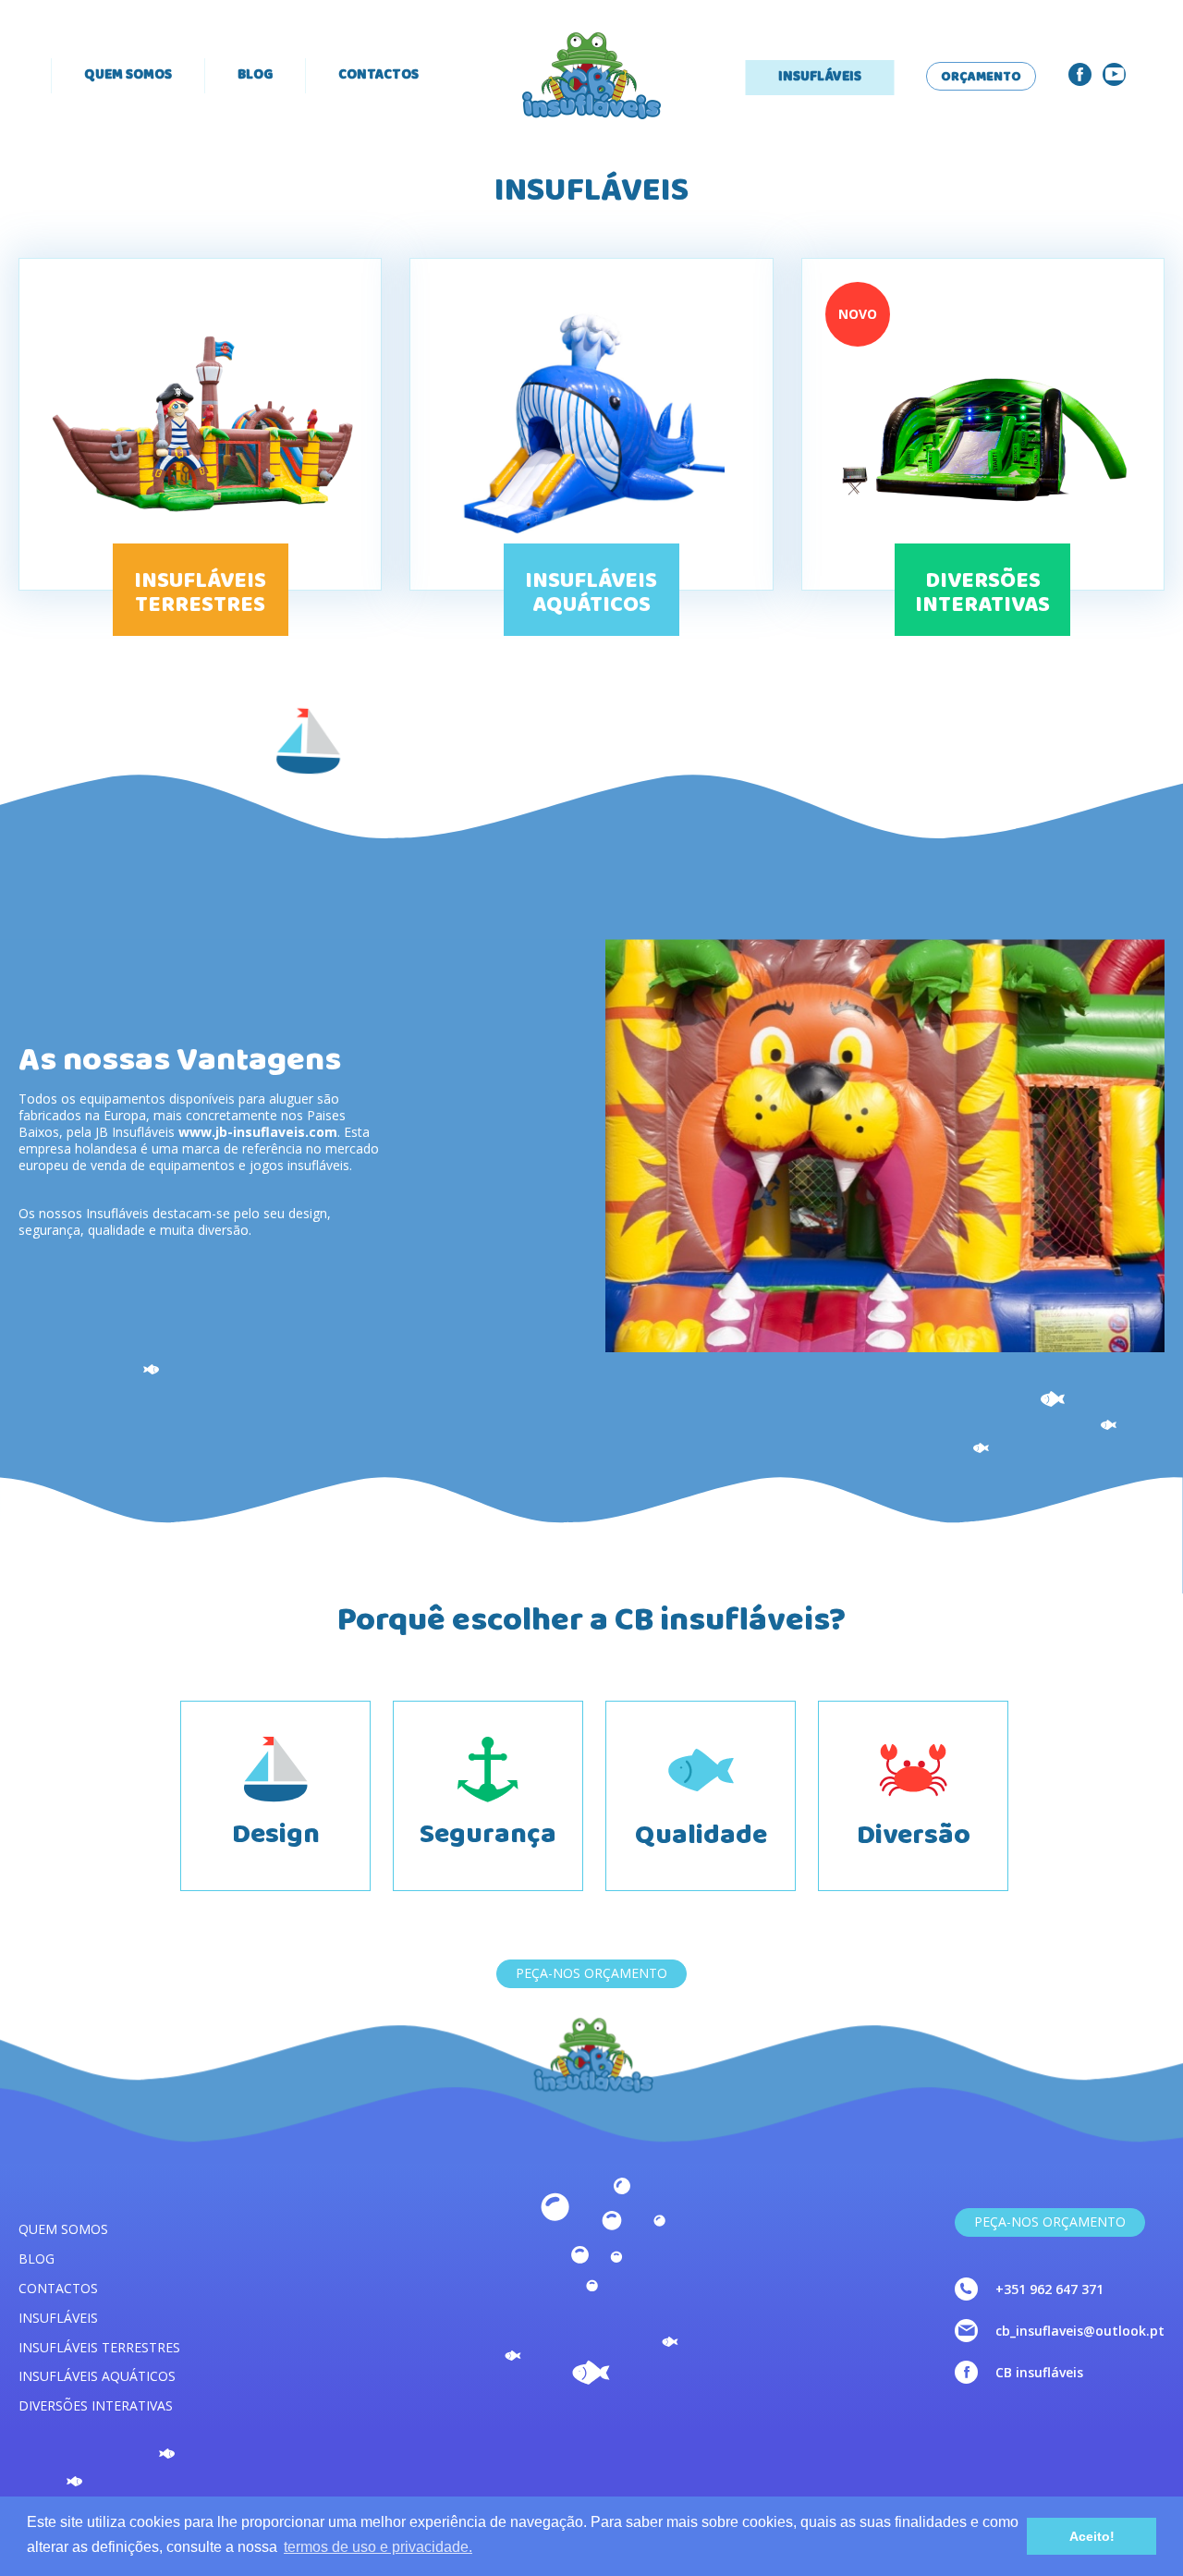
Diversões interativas (96, 2405)
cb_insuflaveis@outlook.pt (1080, 2331)
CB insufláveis (1039, 2372)
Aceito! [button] (1092, 2536)
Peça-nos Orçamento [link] (1050, 2222)
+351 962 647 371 (1049, 2289)
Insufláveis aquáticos (97, 2376)
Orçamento (981, 78)
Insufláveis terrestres (99, 2347)
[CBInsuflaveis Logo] (591, 76)
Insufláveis (820, 78)
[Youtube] (1114, 74)
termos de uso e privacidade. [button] (378, 2547)
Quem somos (128, 76)
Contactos (378, 76)
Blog (255, 76)
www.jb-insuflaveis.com (258, 1132)
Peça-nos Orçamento (591, 1973)
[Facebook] (1080, 74)
